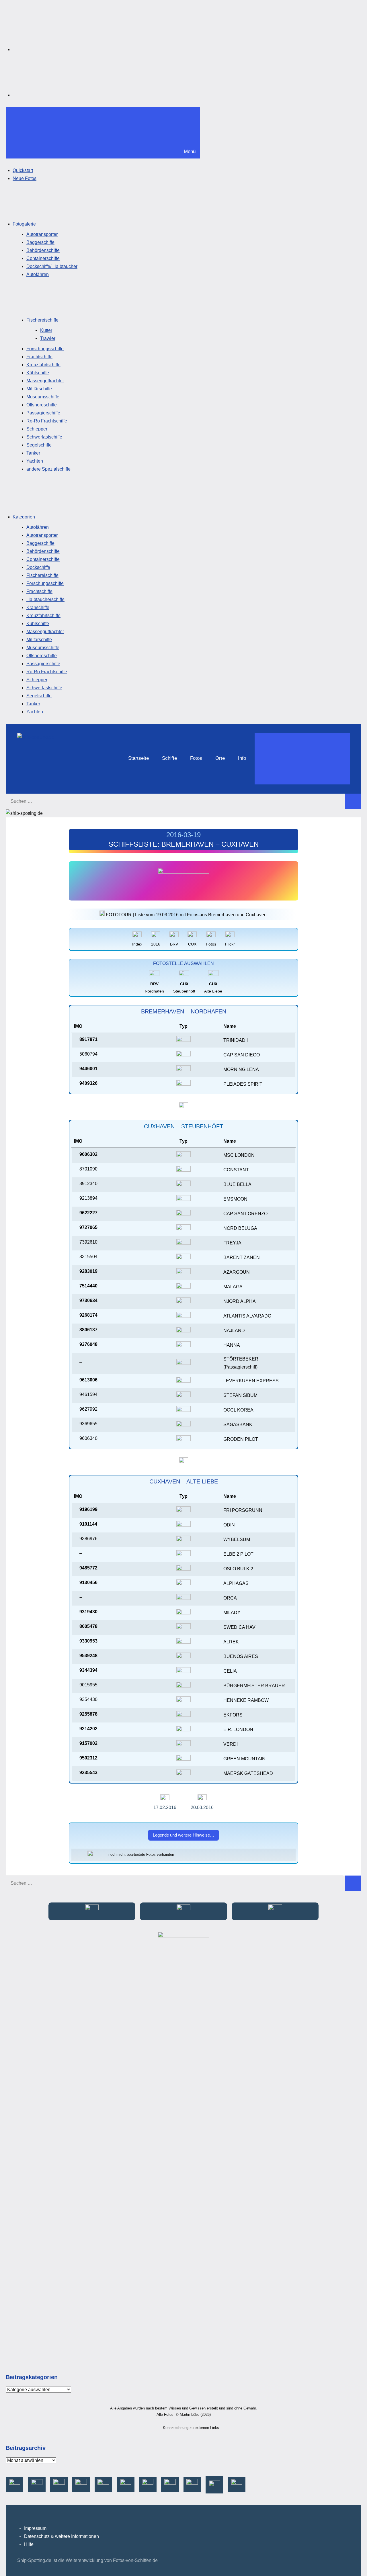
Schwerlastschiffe (44, 437)
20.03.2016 (202, 1807)
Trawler (48, 338)
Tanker (33, 453)
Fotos (196, 758)
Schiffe (169, 758)
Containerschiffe (43, 258)
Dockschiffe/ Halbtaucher (52, 266)
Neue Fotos (25, 178)
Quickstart (23, 170)
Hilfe (29, 2544)
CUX (192, 944)
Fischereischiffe (42, 320)
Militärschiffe (39, 389)
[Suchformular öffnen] (302, 759)
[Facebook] (56, 49)
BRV (174, 944)
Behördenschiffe (43, 250)
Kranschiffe (38, 607)
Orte (220, 758)
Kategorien (24, 517)
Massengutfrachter (45, 381)
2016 (156, 944)
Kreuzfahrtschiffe (43, 365)
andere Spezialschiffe (48, 469)
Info (242, 758)
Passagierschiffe (43, 413)
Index (137, 944)
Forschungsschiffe (45, 349)
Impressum (35, 2528)
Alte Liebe (213, 987)
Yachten (35, 461)
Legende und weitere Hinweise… (183, 1835)
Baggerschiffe (40, 242)
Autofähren (38, 274)
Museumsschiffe (43, 397)
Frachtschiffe (39, 357)
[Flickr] (56, 95)
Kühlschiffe (38, 373)
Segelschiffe (39, 445)
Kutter (46, 330)
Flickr (230, 944)
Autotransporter (42, 234)
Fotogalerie (24, 224)
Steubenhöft (184, 987)
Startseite (138, 758)
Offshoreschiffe (42, 405)
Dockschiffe (38, 567)
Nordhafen (154, 987)
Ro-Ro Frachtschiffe (47, 421)
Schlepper (37, 429)
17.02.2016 (165, 1807)
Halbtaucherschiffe (45, 599)
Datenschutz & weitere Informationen (62, 2536)
